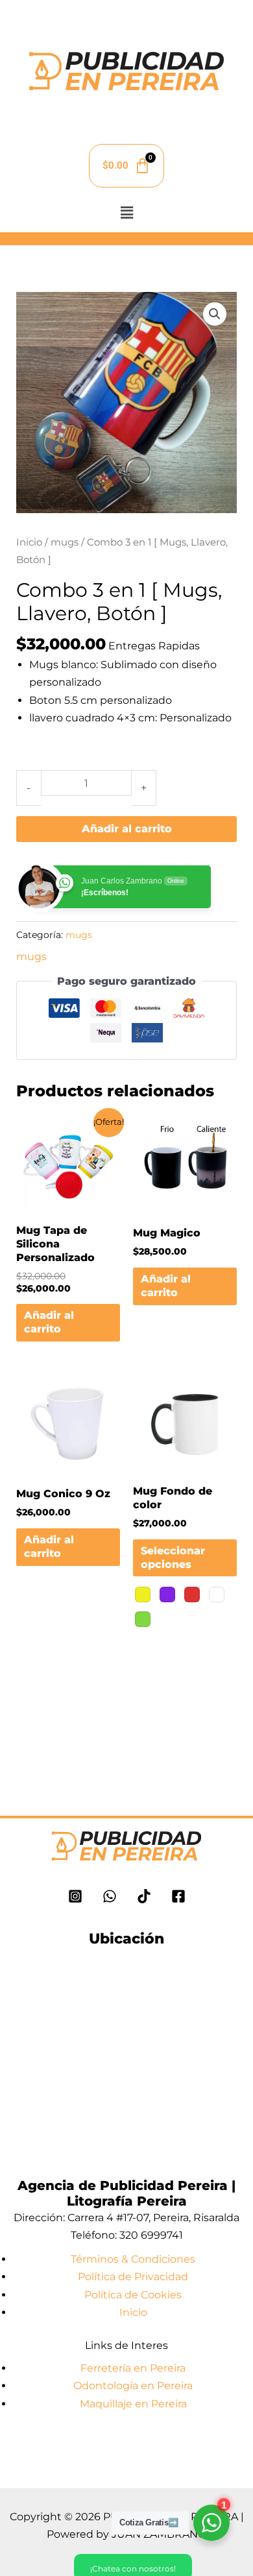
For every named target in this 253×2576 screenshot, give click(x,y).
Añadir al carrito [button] (49, 1322)
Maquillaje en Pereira (133, 2404)
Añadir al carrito (127, 829)
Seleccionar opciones (173, 1558)
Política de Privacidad (133, 2277)
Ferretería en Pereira (133, 2368)
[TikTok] (144, 1896)
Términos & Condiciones (133, 2259)
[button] (126, 213)
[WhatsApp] (110, 1896)
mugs (65, 542)
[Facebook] (178, 1896)
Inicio (29, 542)
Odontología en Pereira (133, 2386)
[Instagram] (75, 1896)
